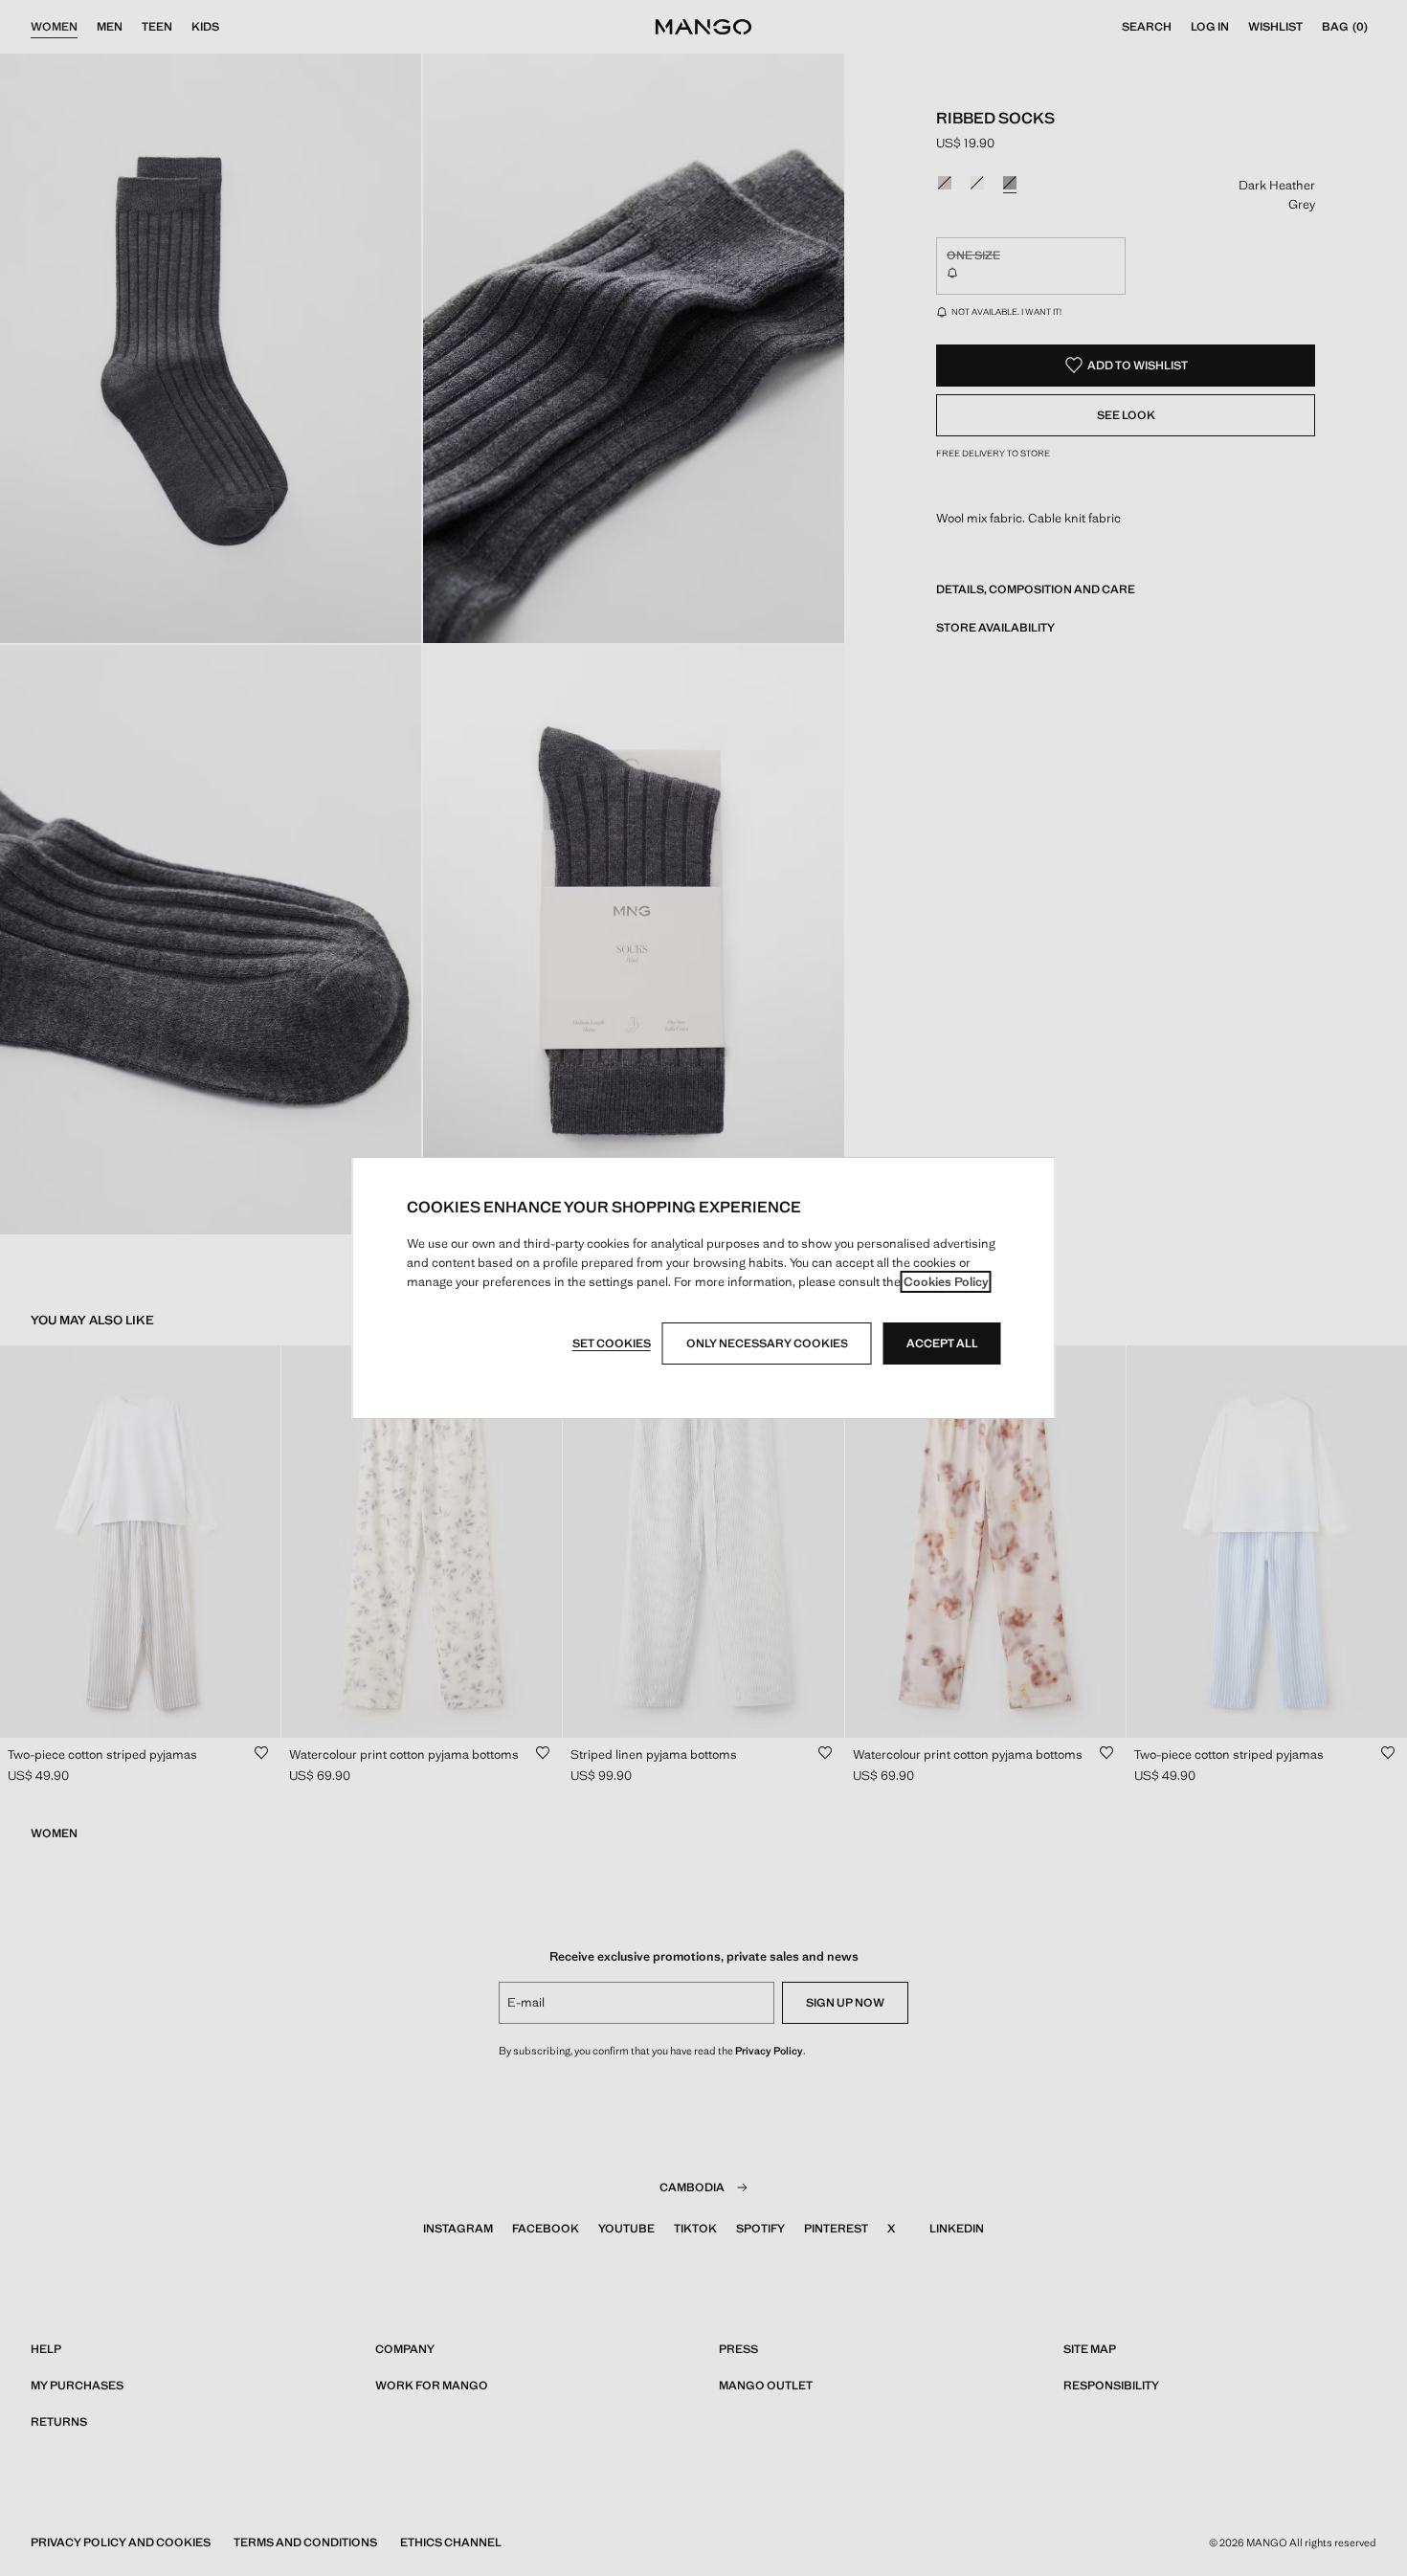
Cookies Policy (946, 1282)
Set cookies (612, 1344)
